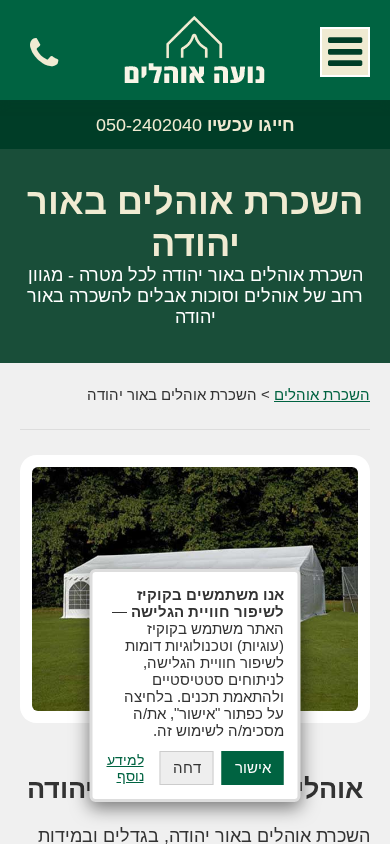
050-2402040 (195, 125)
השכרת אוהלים (194, 49)
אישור (253, 767)
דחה (187, 767)
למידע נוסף (125, 768)
